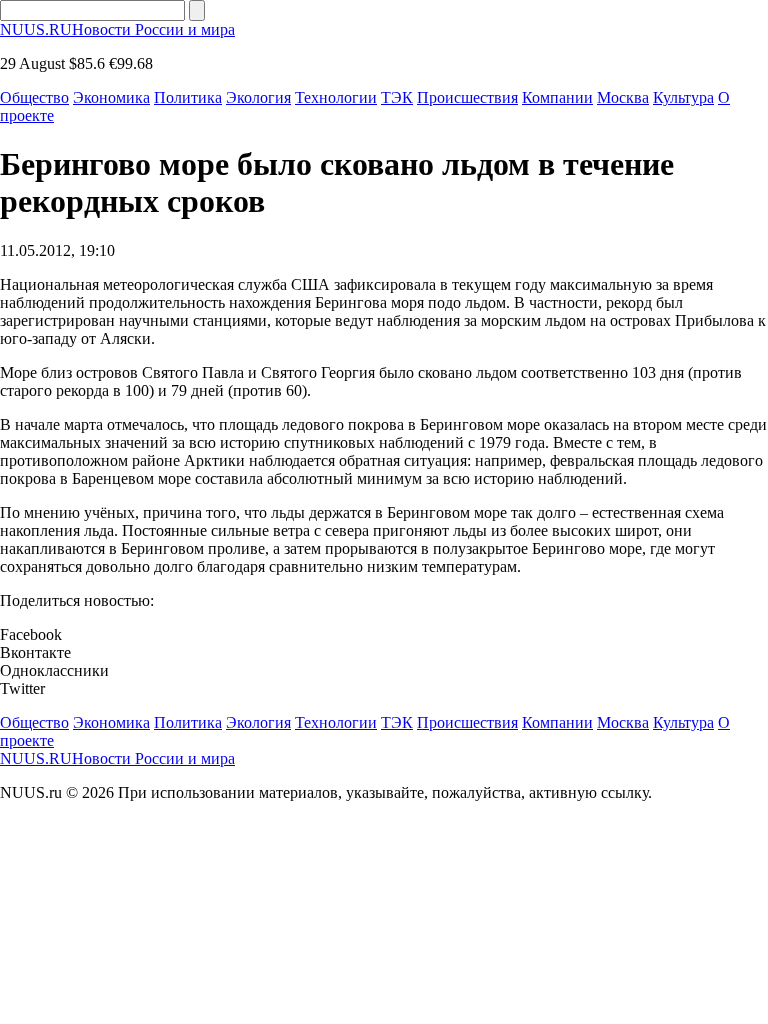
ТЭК (397, 97)
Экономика (111, 97)
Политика (188, 97)
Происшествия (467, 97)
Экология (258, 97)
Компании (557, 97)
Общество (34, 97)
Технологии (336, 97)
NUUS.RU (117, 29)
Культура (683, 97)
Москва (623, 97)
